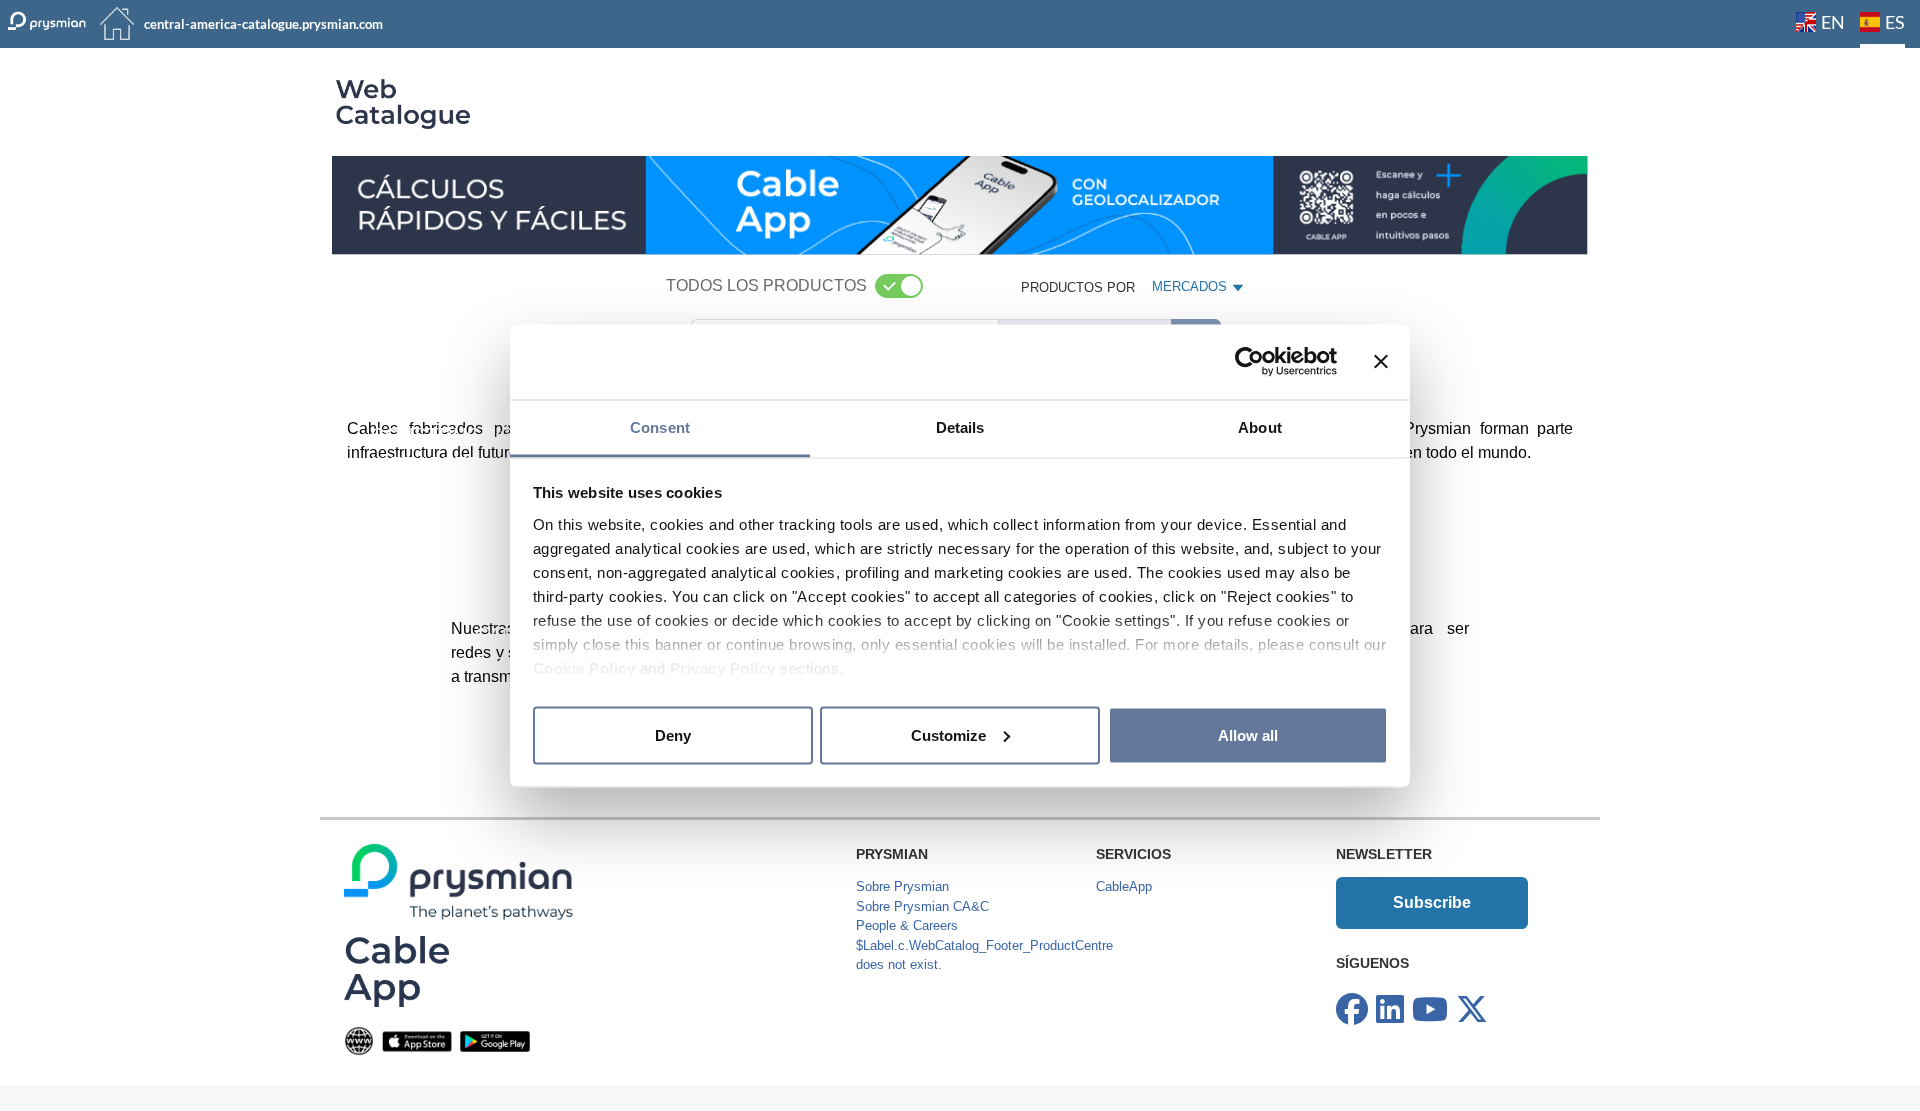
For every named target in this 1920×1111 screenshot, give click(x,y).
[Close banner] (1381, 362)
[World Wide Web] (359, 1040)
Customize (948, 734)
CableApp (1124, 886)
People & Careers (907, 925)
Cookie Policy (584, 667)
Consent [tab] (660, 426)
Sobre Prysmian (902, 886)
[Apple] (417, 1040)
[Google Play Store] (495, 1040)
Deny (673, 734)
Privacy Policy (723, 667)
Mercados (1191, 291)
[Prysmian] (960, 204)
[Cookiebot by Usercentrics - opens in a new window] (1249, 362)
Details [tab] (960, 426)
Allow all (1248, 734)
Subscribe (1432, 902)
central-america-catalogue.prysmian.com (263, 24)
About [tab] (1260, 426)
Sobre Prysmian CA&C (922, 906)
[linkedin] (1390, 1010)
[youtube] (1430, 1010)
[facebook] (1352, 1010)
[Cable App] (396, 970)
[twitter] (1472, 1010)
